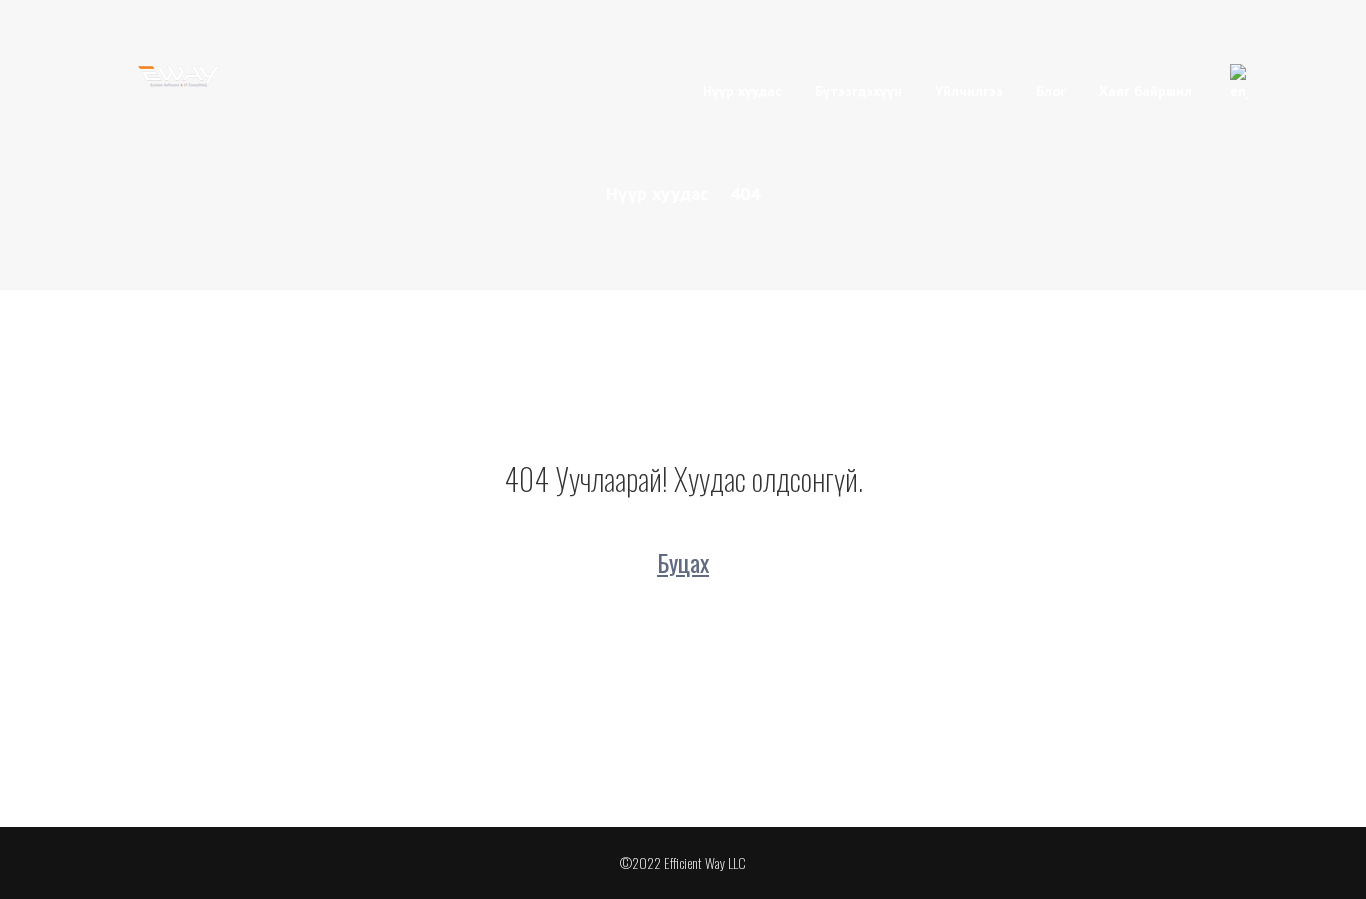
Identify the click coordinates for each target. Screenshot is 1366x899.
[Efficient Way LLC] (180, 73)
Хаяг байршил (1145, 91)
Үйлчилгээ (969, 91)
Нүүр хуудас (742, 91)
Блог (1051, 91)
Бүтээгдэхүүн (858, 91)
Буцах (683, 562)
